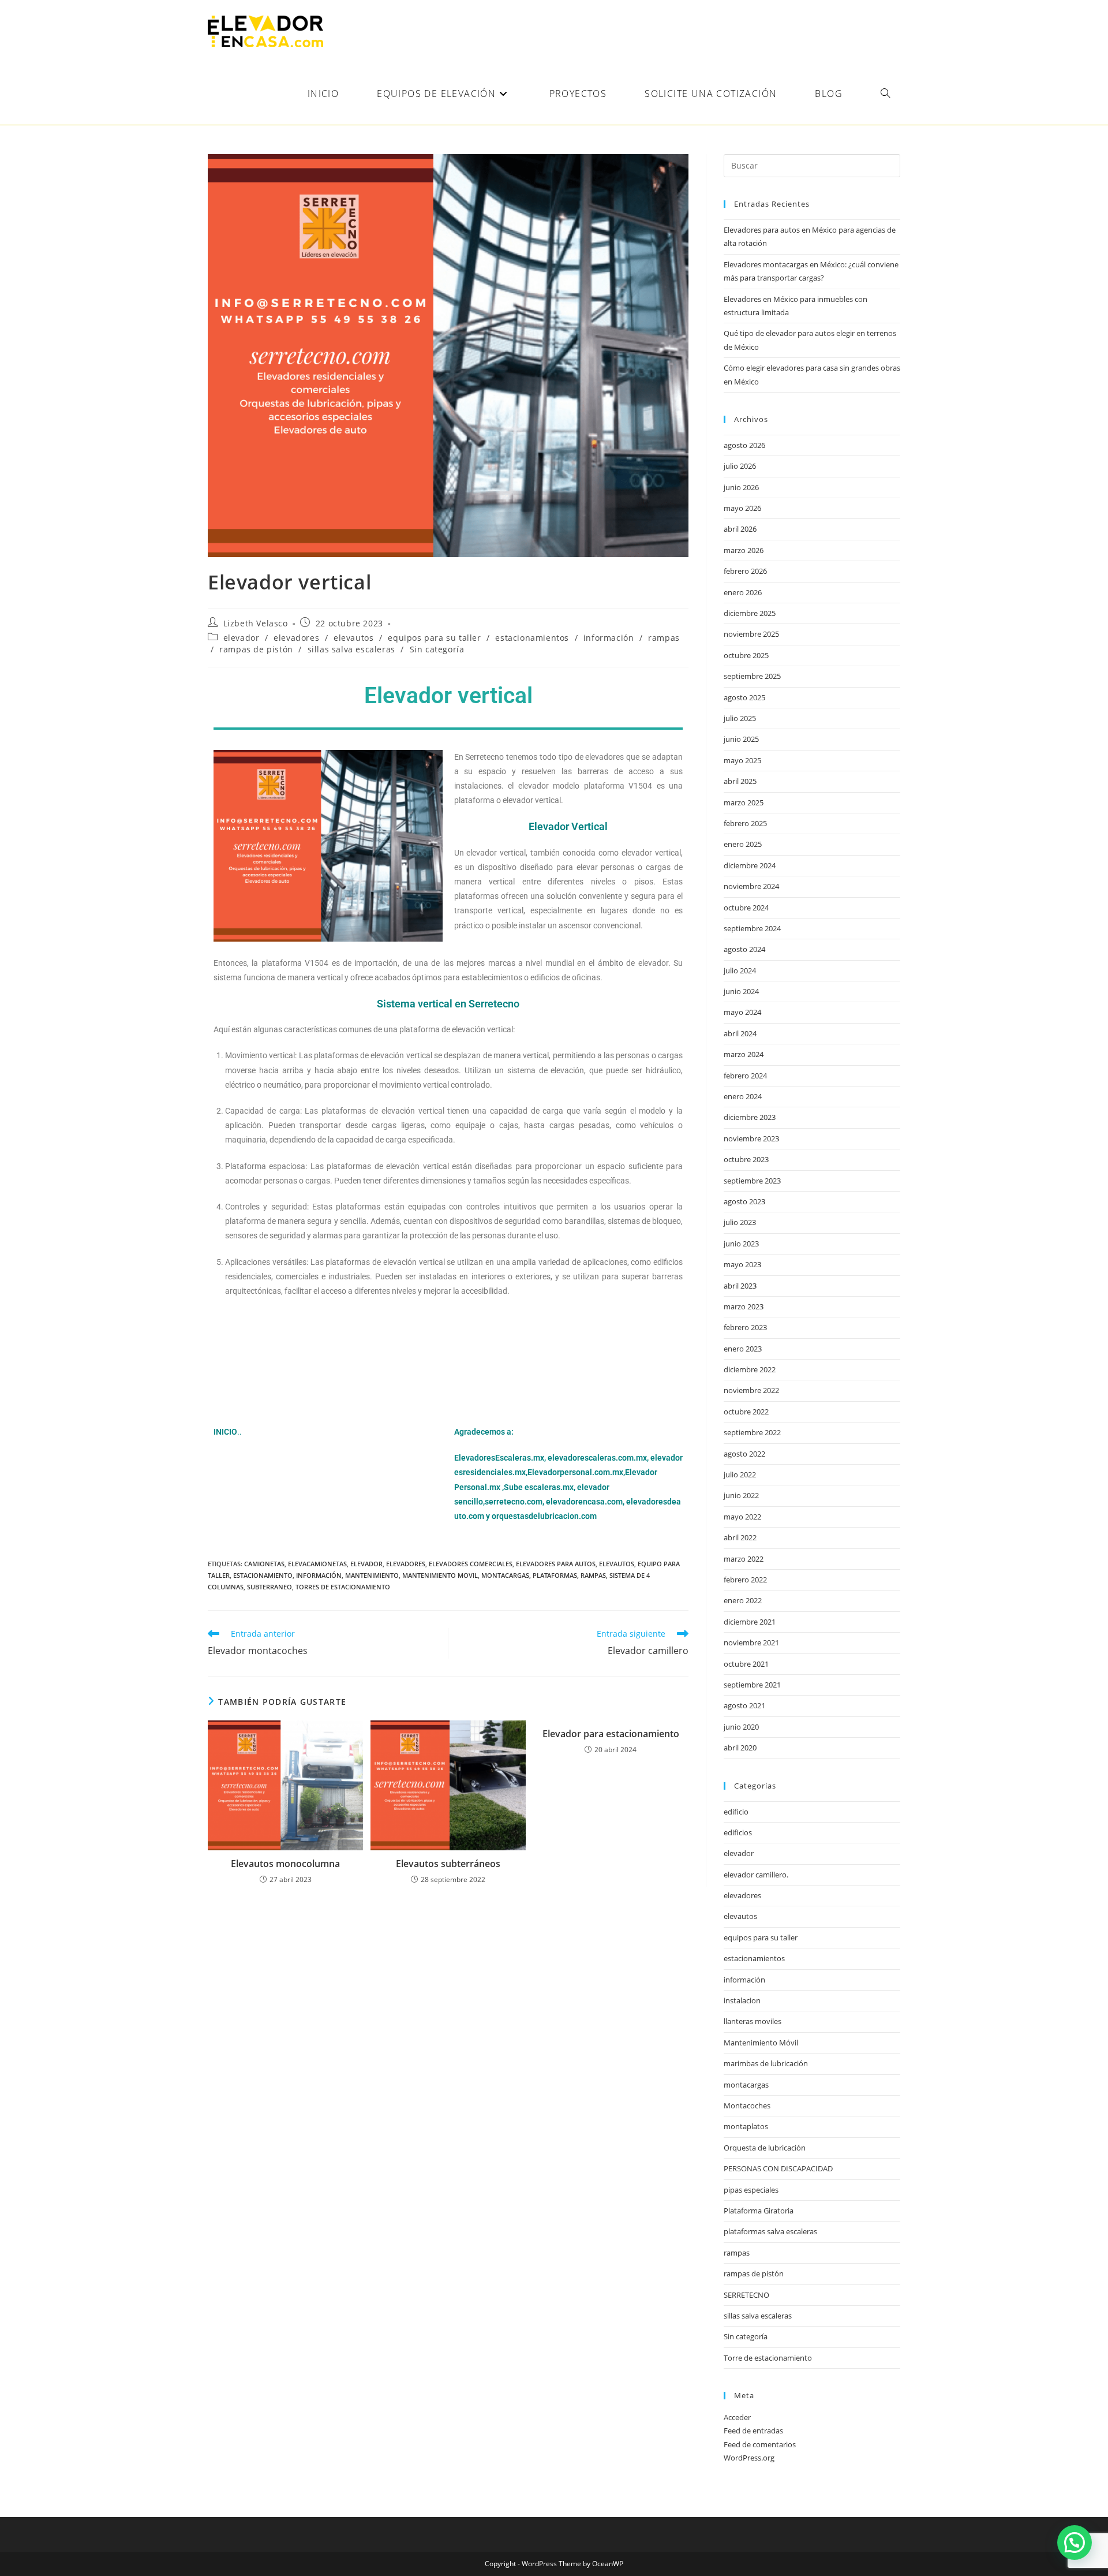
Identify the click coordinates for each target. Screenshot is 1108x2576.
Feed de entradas (753, 2431)
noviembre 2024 (751, 886)
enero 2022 (743, 1600)
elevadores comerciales (471, 1564)
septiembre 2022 (752, 1432)
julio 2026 (740, 466)
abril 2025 (740, 781)
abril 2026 (740, 529)
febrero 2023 (745, 1327)
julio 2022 (740, 1474)
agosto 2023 (744, 1201)
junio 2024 (741, 991)
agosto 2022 (744, 1454)
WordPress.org (749, 2458)
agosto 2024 (744, 949)
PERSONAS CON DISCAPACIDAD (778, 2168)
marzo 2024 (744, 1054)
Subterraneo (269, 1587)
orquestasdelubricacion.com (544, 1516)
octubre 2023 (746, 1159)
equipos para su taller (434, 638)
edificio (736, 1812)
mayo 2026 (742, 508)
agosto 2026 (744, 445)
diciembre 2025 (750, 613)
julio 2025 (740, 718)
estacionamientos (532, 638)
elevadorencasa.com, (585, 1502)
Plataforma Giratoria (759, 2211)
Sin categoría (437, 649)
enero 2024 (743, 1096)
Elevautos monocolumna (285, 1864)
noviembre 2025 (751, 634)
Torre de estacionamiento (768, 2358)
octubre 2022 (746, 1412)
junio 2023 (741, 1244)
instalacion (742, 2000)
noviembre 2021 (751, 1642)
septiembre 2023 (752, 1181)
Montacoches (747, 2105)
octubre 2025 (746, 655)
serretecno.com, (514, 1502)
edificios (738, 1832)
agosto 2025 (744, 697)
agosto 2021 (744, 1705)
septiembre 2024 (752, 928)
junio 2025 (741, 739)
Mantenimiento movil (440, 1575)
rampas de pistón (256, 649)
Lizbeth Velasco (256, 623)
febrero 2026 (745, 571)
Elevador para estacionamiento (611, 1734)
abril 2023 (740, 1286)
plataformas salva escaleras (770, 2231)
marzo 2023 (744, 1306)
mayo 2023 (742, 1264)
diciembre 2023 (750, 1117)
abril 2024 (740, 1033)
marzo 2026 (744, 550)
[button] (1075, 2543)
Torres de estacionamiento (343, 1587)
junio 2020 (741, 1727)
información (609, 638)
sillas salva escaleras (351, 649)
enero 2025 (743, 844)
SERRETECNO (746, 2295)
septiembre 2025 (752, 676)
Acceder (737, 2417)
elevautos (353, 638)
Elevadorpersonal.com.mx (575, 1472)
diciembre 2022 (750, 1369)
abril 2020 (740, 1748)
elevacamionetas (317, 1564)
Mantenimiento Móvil (761, 2043)
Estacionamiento (263, 1575)
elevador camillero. (756, 1875)
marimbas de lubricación (766, 2063)
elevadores (296, 638)
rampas (664, 638)
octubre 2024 (746, 908)
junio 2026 (741, 487)
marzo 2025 (744, 802)
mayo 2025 (742, 760)
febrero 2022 (745, 1580)
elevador (242, 638)
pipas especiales (751, 2190)
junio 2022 (741, 1495)
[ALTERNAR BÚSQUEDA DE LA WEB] (885, 94)
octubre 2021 (746, 1664)
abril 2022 (740, 1537)
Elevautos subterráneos (448, 1864)
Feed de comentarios (760, 2444)
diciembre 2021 (750, 1622)
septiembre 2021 (752, 1685)
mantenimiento (372, 1575)
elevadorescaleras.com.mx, (599, 1458)
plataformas (555, 1575)
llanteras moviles (753, 2021)
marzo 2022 (744, 1559)
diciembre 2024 (750, 865)
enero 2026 (743, 592)
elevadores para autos (556, 1564)
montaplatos (746, 2126)
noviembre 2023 (751, 1138)
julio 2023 (740, 1222)
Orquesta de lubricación (765, 2148)
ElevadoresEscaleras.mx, (501, 1458)
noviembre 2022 (751, 1390)
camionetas (264, 1564)
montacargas (505, 1575)
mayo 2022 (742, 1517)
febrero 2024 (745, 1076)
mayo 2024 (742, 1012)
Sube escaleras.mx (539, 1487)
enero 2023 (743, 1349)
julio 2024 (740, 970)
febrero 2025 (745, 823)
